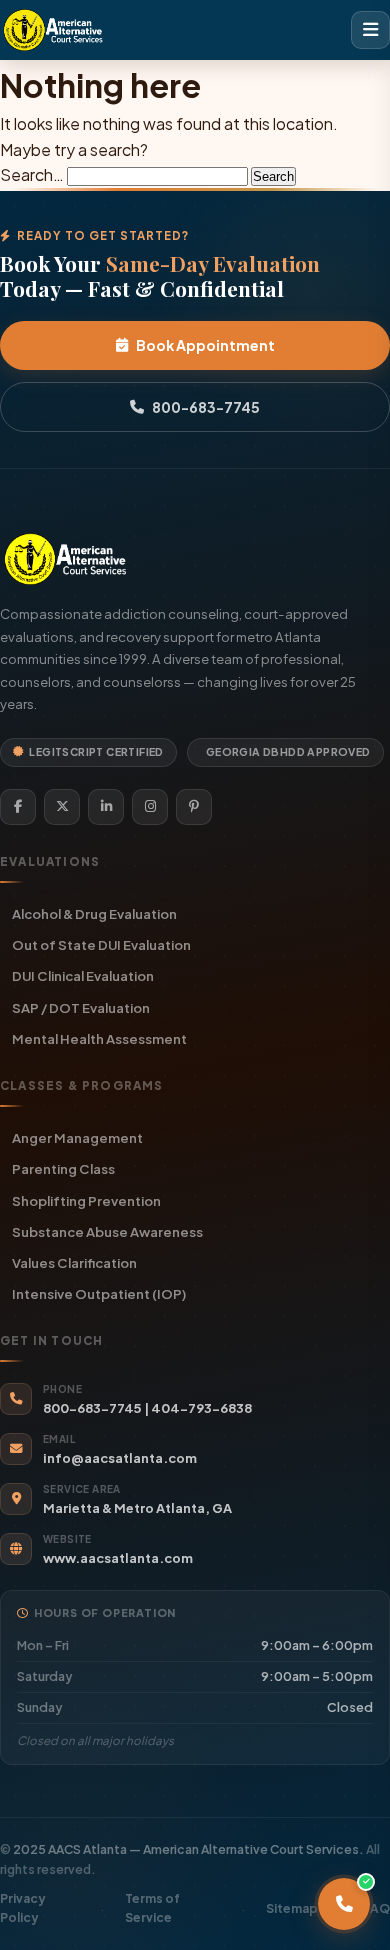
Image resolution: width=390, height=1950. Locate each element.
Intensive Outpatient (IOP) (99, 1293)
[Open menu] (370, 30)
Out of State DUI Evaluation (101, 944)
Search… (32, 174)
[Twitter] (62, 807)
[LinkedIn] (106, 807)
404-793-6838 (201, 1408)
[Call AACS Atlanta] (344, 1904)
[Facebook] (18, 807)
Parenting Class (63, 1168)
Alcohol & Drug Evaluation (94, 913)
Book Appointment (205, 345)
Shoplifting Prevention (86, 1200)
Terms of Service (152, 1908)
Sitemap (292, 1908)
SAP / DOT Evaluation (81, 1007)
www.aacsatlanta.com (118, 1558)
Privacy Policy (23, 1908)
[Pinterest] (194, 807)
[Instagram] (150, 807)
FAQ (376, 1908)
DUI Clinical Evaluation (83, 975)
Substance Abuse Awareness (107, 1231)
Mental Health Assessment (99, 1038)
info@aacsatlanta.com (120, 1458)
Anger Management (77, 1137)
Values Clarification (74, 1262)
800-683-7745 (206, 407)
